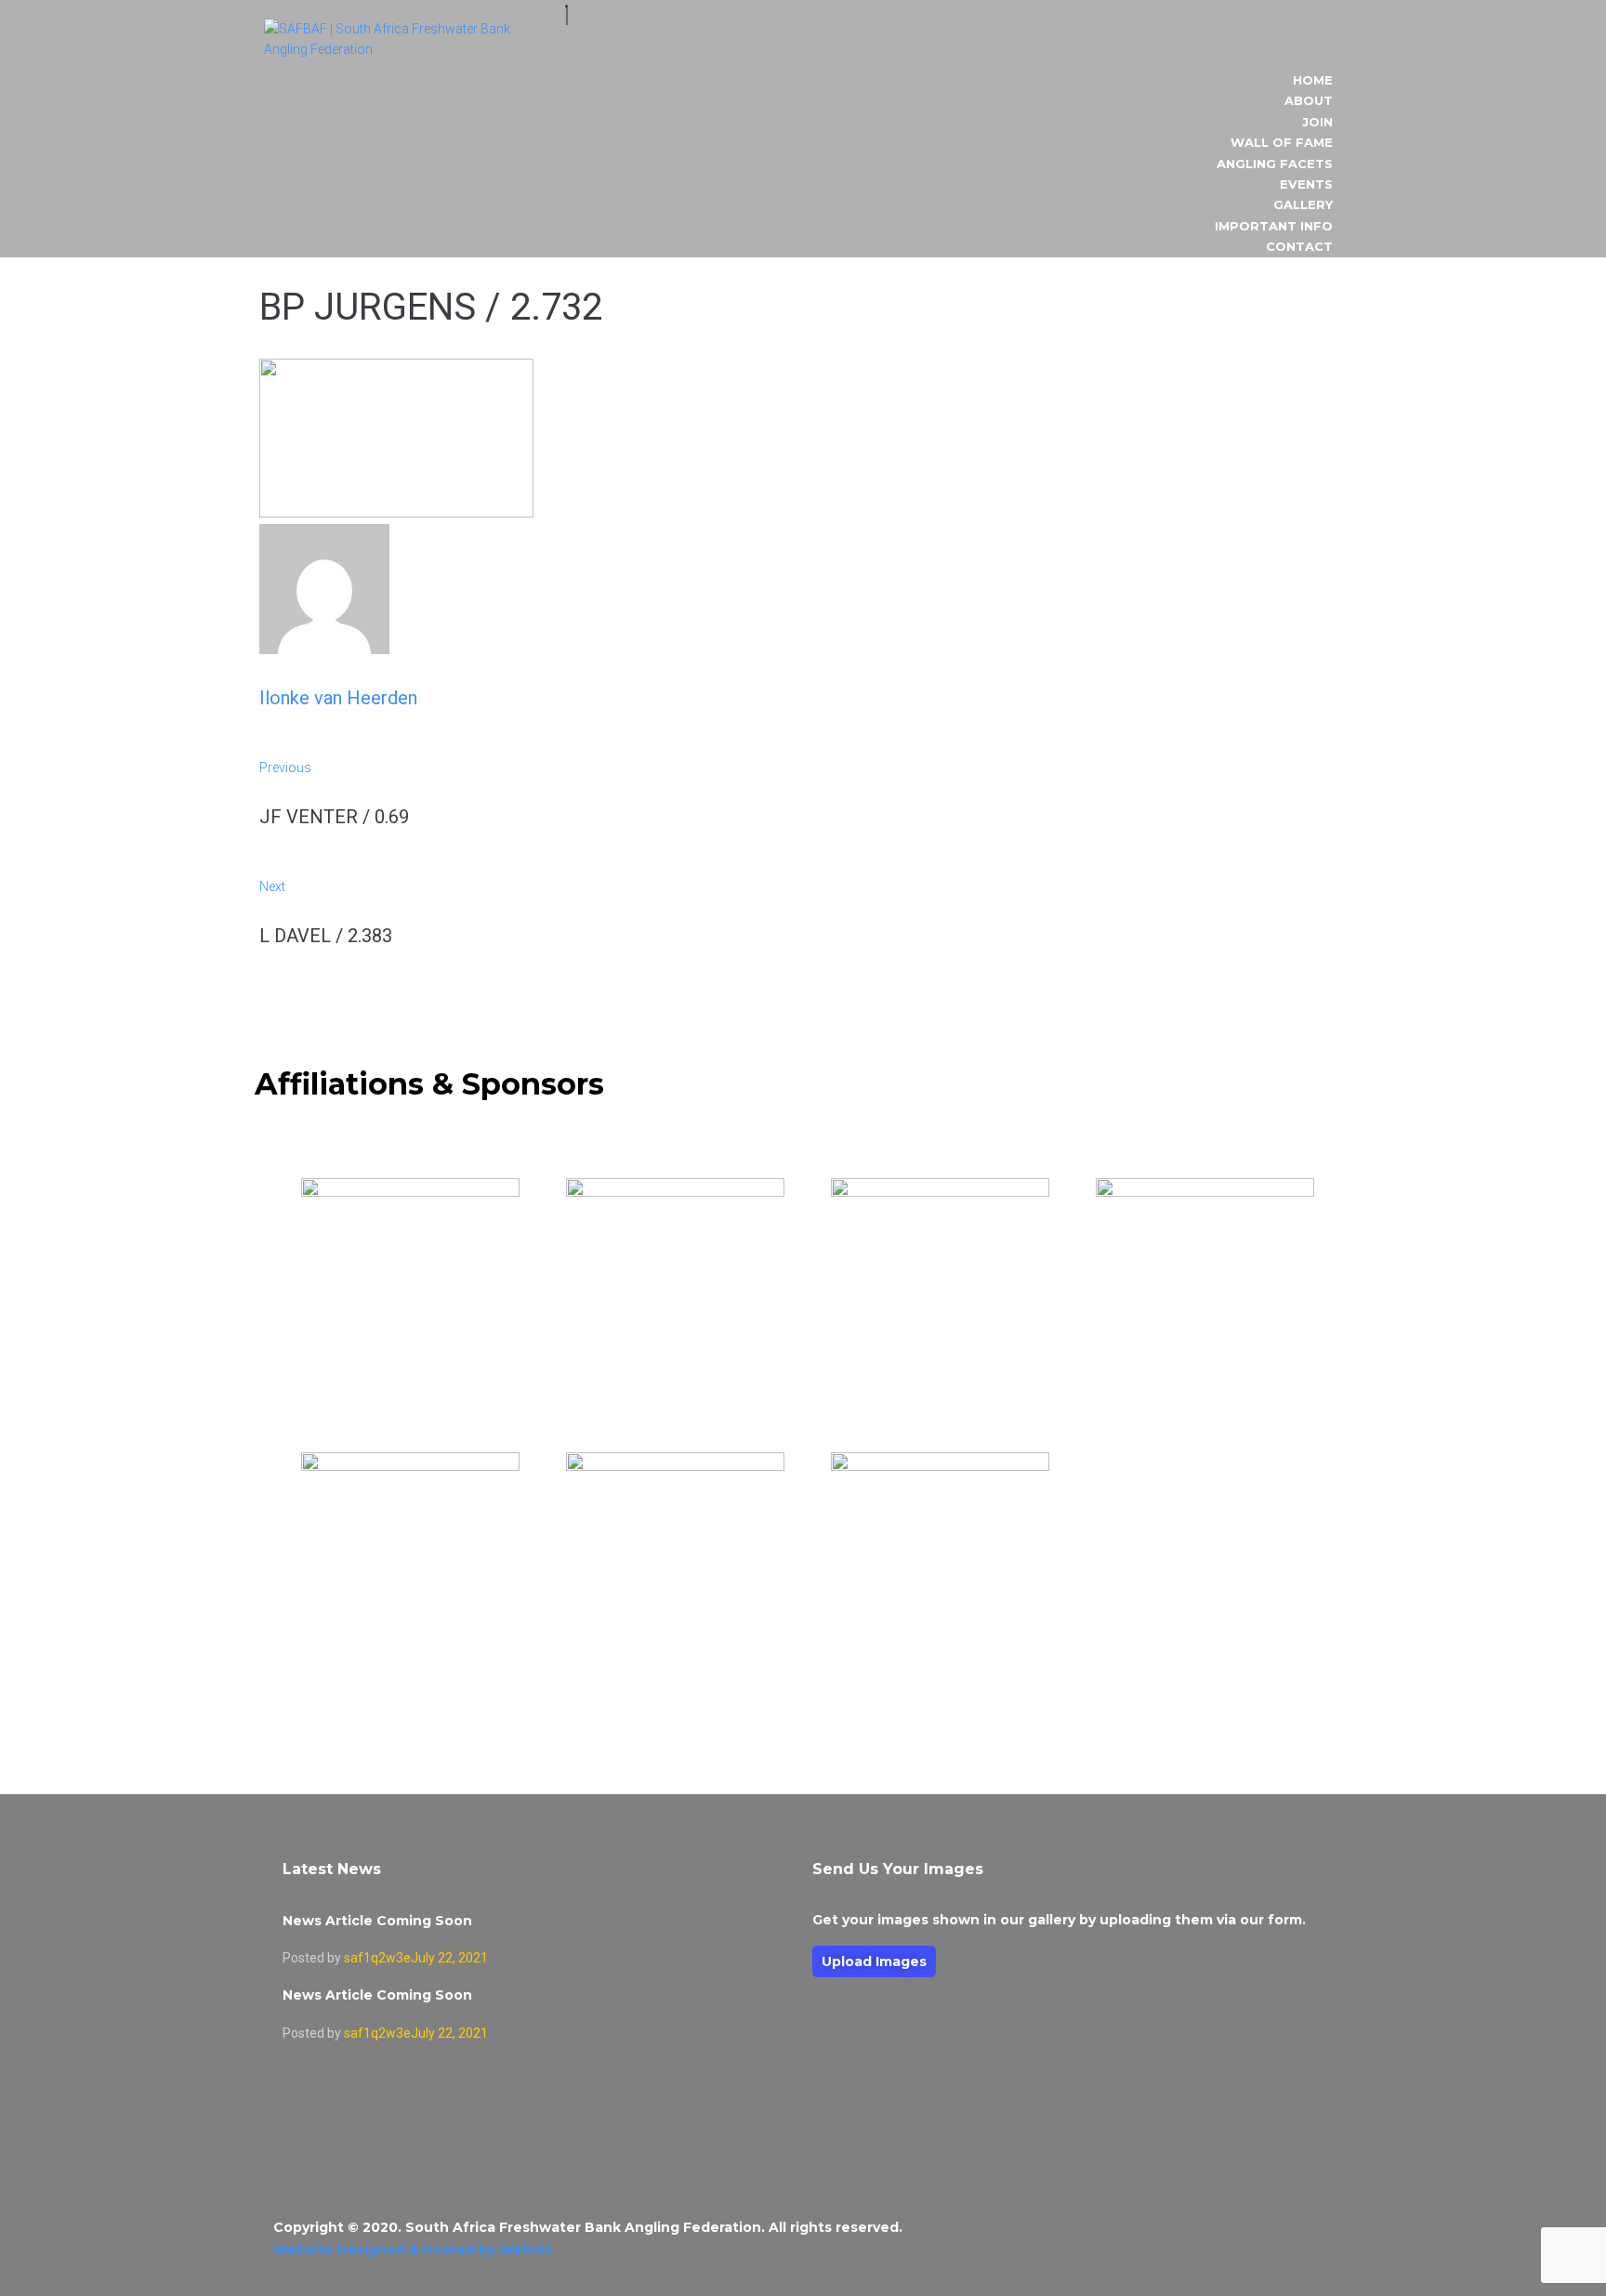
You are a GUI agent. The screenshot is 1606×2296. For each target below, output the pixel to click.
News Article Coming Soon (377, 1921)
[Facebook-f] (1299, 2239)
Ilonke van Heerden (338, 698)
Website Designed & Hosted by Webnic (413, 2250)
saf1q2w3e (377, 1958)
